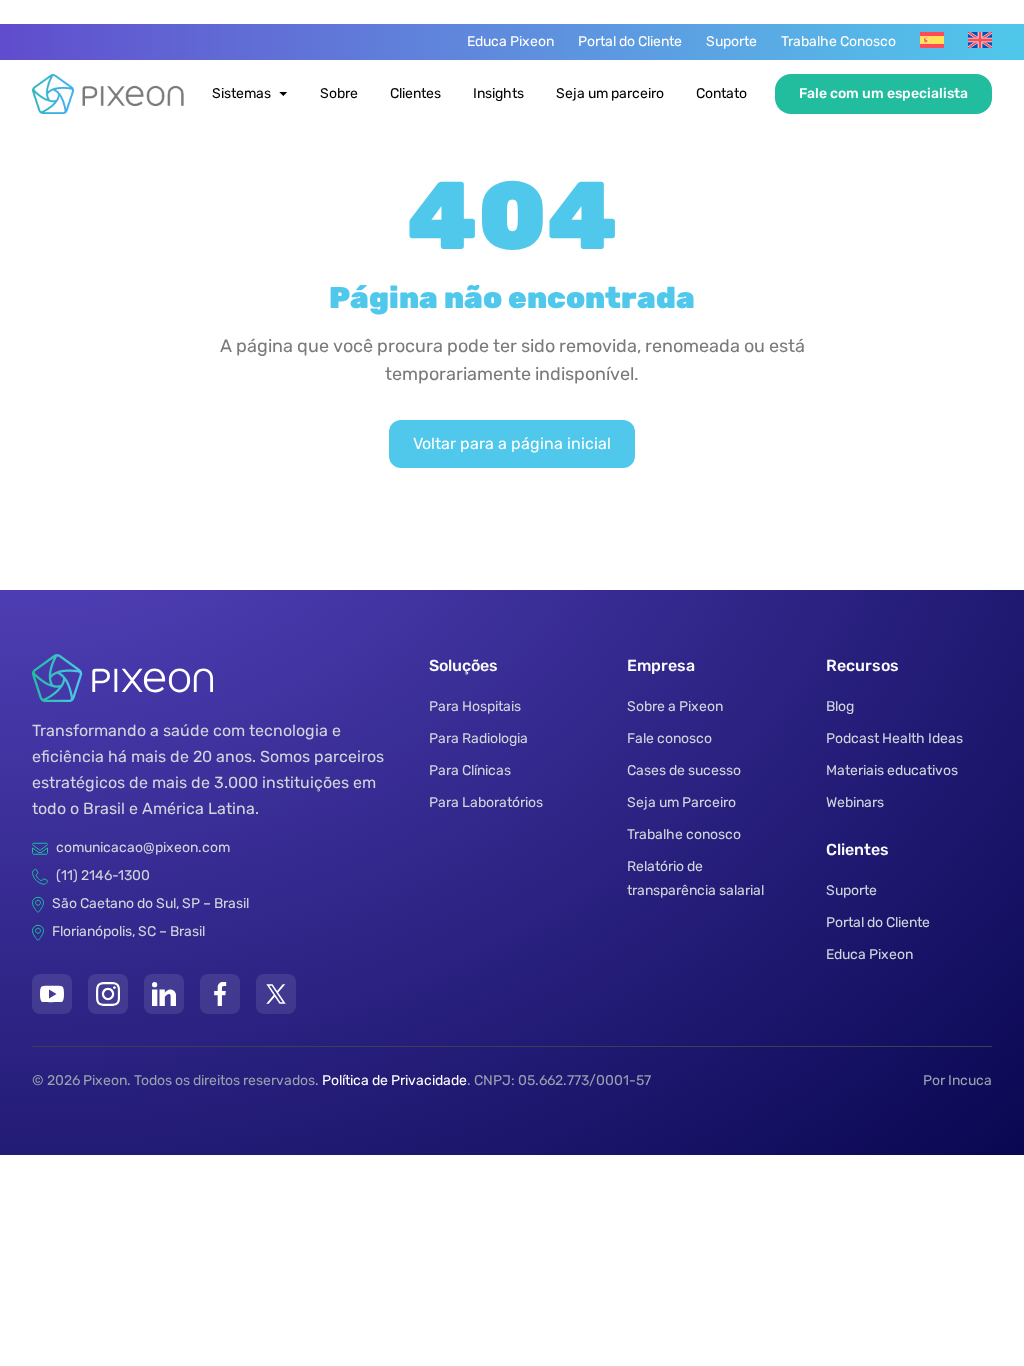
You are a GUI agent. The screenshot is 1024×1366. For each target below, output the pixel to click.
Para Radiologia (478, 738)
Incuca (970, 1080)
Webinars (855, 802)
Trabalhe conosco (684, 834)
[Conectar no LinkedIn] (164, 994)
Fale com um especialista (883, 93)
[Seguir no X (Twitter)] (276, 994)
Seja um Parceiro (681, 802)
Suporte (731, 41)
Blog (840, 706)
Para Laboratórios (486, 802)
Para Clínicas (470, 770)
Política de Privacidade (394, 1080)
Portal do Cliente (630, 41)
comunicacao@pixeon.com (143, 847)
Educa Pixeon (510, 41)
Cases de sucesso (684, 770)
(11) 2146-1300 (103, 875)
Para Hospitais (475, 706)
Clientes (415, 93)
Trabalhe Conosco (838, 41)
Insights (498, 93)
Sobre (339, 93)
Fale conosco (669, 738)
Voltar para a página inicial (512, 443)
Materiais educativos (892, 770)
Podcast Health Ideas (894, 738)
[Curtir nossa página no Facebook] (220, 994)
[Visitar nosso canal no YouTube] (52, 994)
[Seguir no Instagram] (108, 994)
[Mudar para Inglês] (980, 40)
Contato (721, 93)
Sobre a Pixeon (675, 706)
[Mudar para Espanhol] (932, 40)
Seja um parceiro (610, 93)
